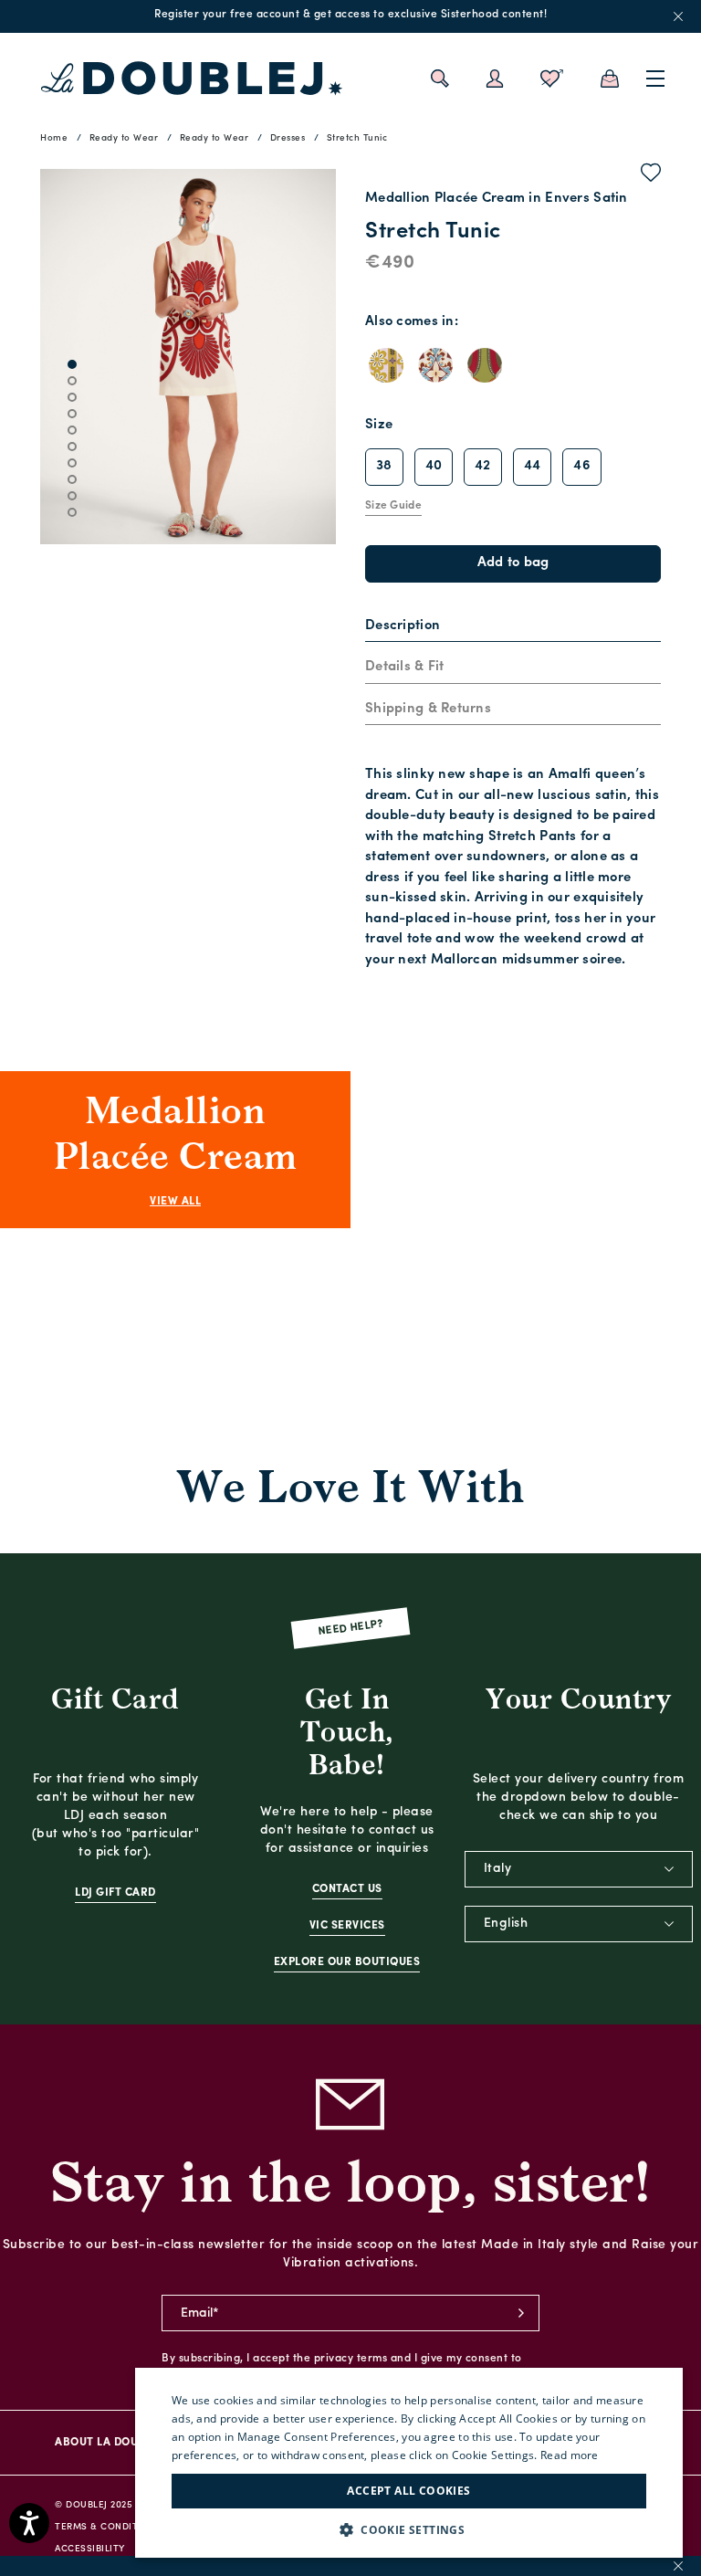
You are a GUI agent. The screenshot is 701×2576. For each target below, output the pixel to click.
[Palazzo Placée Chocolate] (435, 365)
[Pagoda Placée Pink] (386, 365)
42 (483, 466)
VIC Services (347, 1926)
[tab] (513, 627)
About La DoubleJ (109, 2443)
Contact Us (347, 1889)
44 (533, 466)
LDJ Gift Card (115, 1893)
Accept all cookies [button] (408, 2491)
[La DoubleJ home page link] (192, 79)
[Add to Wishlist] (651, 176)
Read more (570, 2455)
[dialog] (409, 2463)
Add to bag (513, 563)
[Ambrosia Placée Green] (485, 365)
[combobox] (579, 1869)
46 (582, 466)
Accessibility (90, 2549)
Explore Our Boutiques (347, 1962)
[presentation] (403, 627)
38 (384, 466)
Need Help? (351, 1629)
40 (434, 466)
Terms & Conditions (108, 2527)
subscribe (521, 2313)
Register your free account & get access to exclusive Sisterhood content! (350, 15)
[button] (409, 2530)
